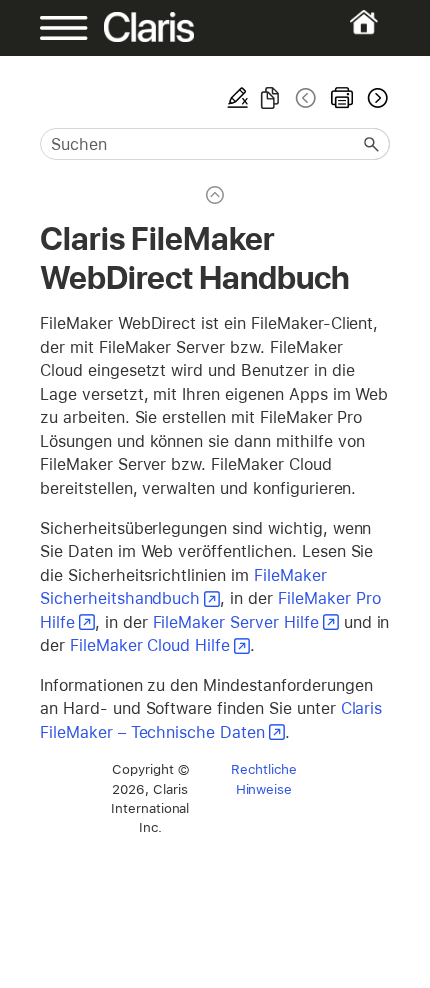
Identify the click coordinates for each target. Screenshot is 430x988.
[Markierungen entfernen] (238, 98)
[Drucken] (342, 98)
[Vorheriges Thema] (306, 98)
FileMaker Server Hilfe (236, 622)
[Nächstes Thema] (376, 98)
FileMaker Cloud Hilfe (150, 645)
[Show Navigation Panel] (56, 28)
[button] (372, 144)
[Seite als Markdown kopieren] (270, 98)
